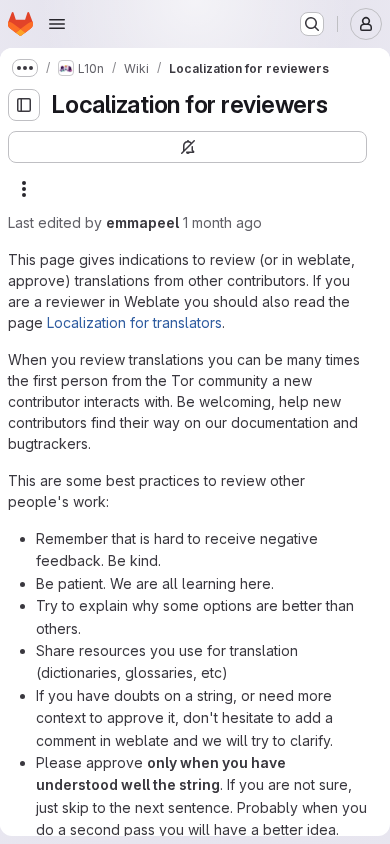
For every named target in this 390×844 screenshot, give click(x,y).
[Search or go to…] (312, 24)
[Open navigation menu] (57, 24)
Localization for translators (134, 322)
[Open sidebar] (24, 105)
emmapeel (142, 222)
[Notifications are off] (187, 147)
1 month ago (222, 222)
